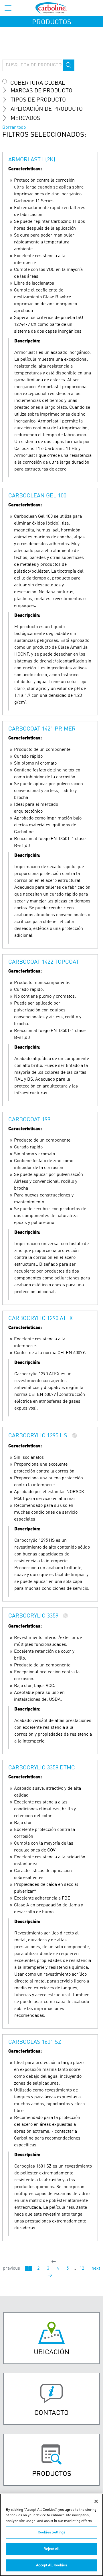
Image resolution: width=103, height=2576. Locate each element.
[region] (51, 2535)
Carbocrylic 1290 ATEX (40, 1319)
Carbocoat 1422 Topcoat (44, 962)
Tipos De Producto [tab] (38, 100)
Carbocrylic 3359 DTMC (42, 1768)
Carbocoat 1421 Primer (42, 729)
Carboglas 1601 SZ (35, 2042)
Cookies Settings (51, 2532)
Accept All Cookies (51, 2565)
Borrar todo (14, 128)
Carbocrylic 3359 (33, 1616)
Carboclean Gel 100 (37, 496)
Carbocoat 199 (29, 1120)
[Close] (96, 2501)
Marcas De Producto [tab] (41, 91)
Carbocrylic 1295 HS (38, 1436)
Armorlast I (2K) (32, 160)
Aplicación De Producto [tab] (47, 109)
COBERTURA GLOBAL (38, 83)
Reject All (51, 2549)
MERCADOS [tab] (25, 118)
